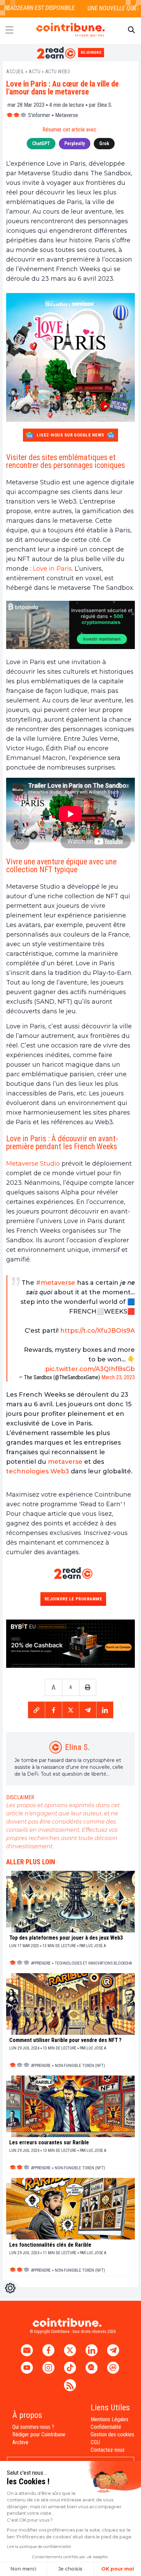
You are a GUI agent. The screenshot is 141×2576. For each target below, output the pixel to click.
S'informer (39, 115)
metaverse (65, 1462)
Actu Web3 (58, 72)
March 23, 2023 (118, 1377)
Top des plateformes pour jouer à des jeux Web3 (66, 1938)
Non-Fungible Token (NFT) (80, 2066)
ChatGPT (41, 143)
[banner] (70, 625)
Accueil (15, 72)
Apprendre (41, 1963)
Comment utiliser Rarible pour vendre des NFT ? (65, 2040)
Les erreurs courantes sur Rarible (49, 2143)
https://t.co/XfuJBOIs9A (98, 1331)
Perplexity (75, 143)
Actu (35, 72)
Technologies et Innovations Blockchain (95, 1963)
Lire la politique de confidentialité (39, 2546)
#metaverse (56, 1283)
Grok (104, 143)
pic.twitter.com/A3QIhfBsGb (90, 1369)
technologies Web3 (38, 1471)
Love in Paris (52, 569)
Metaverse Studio (33, 1164)
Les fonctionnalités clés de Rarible (50, 2245)
